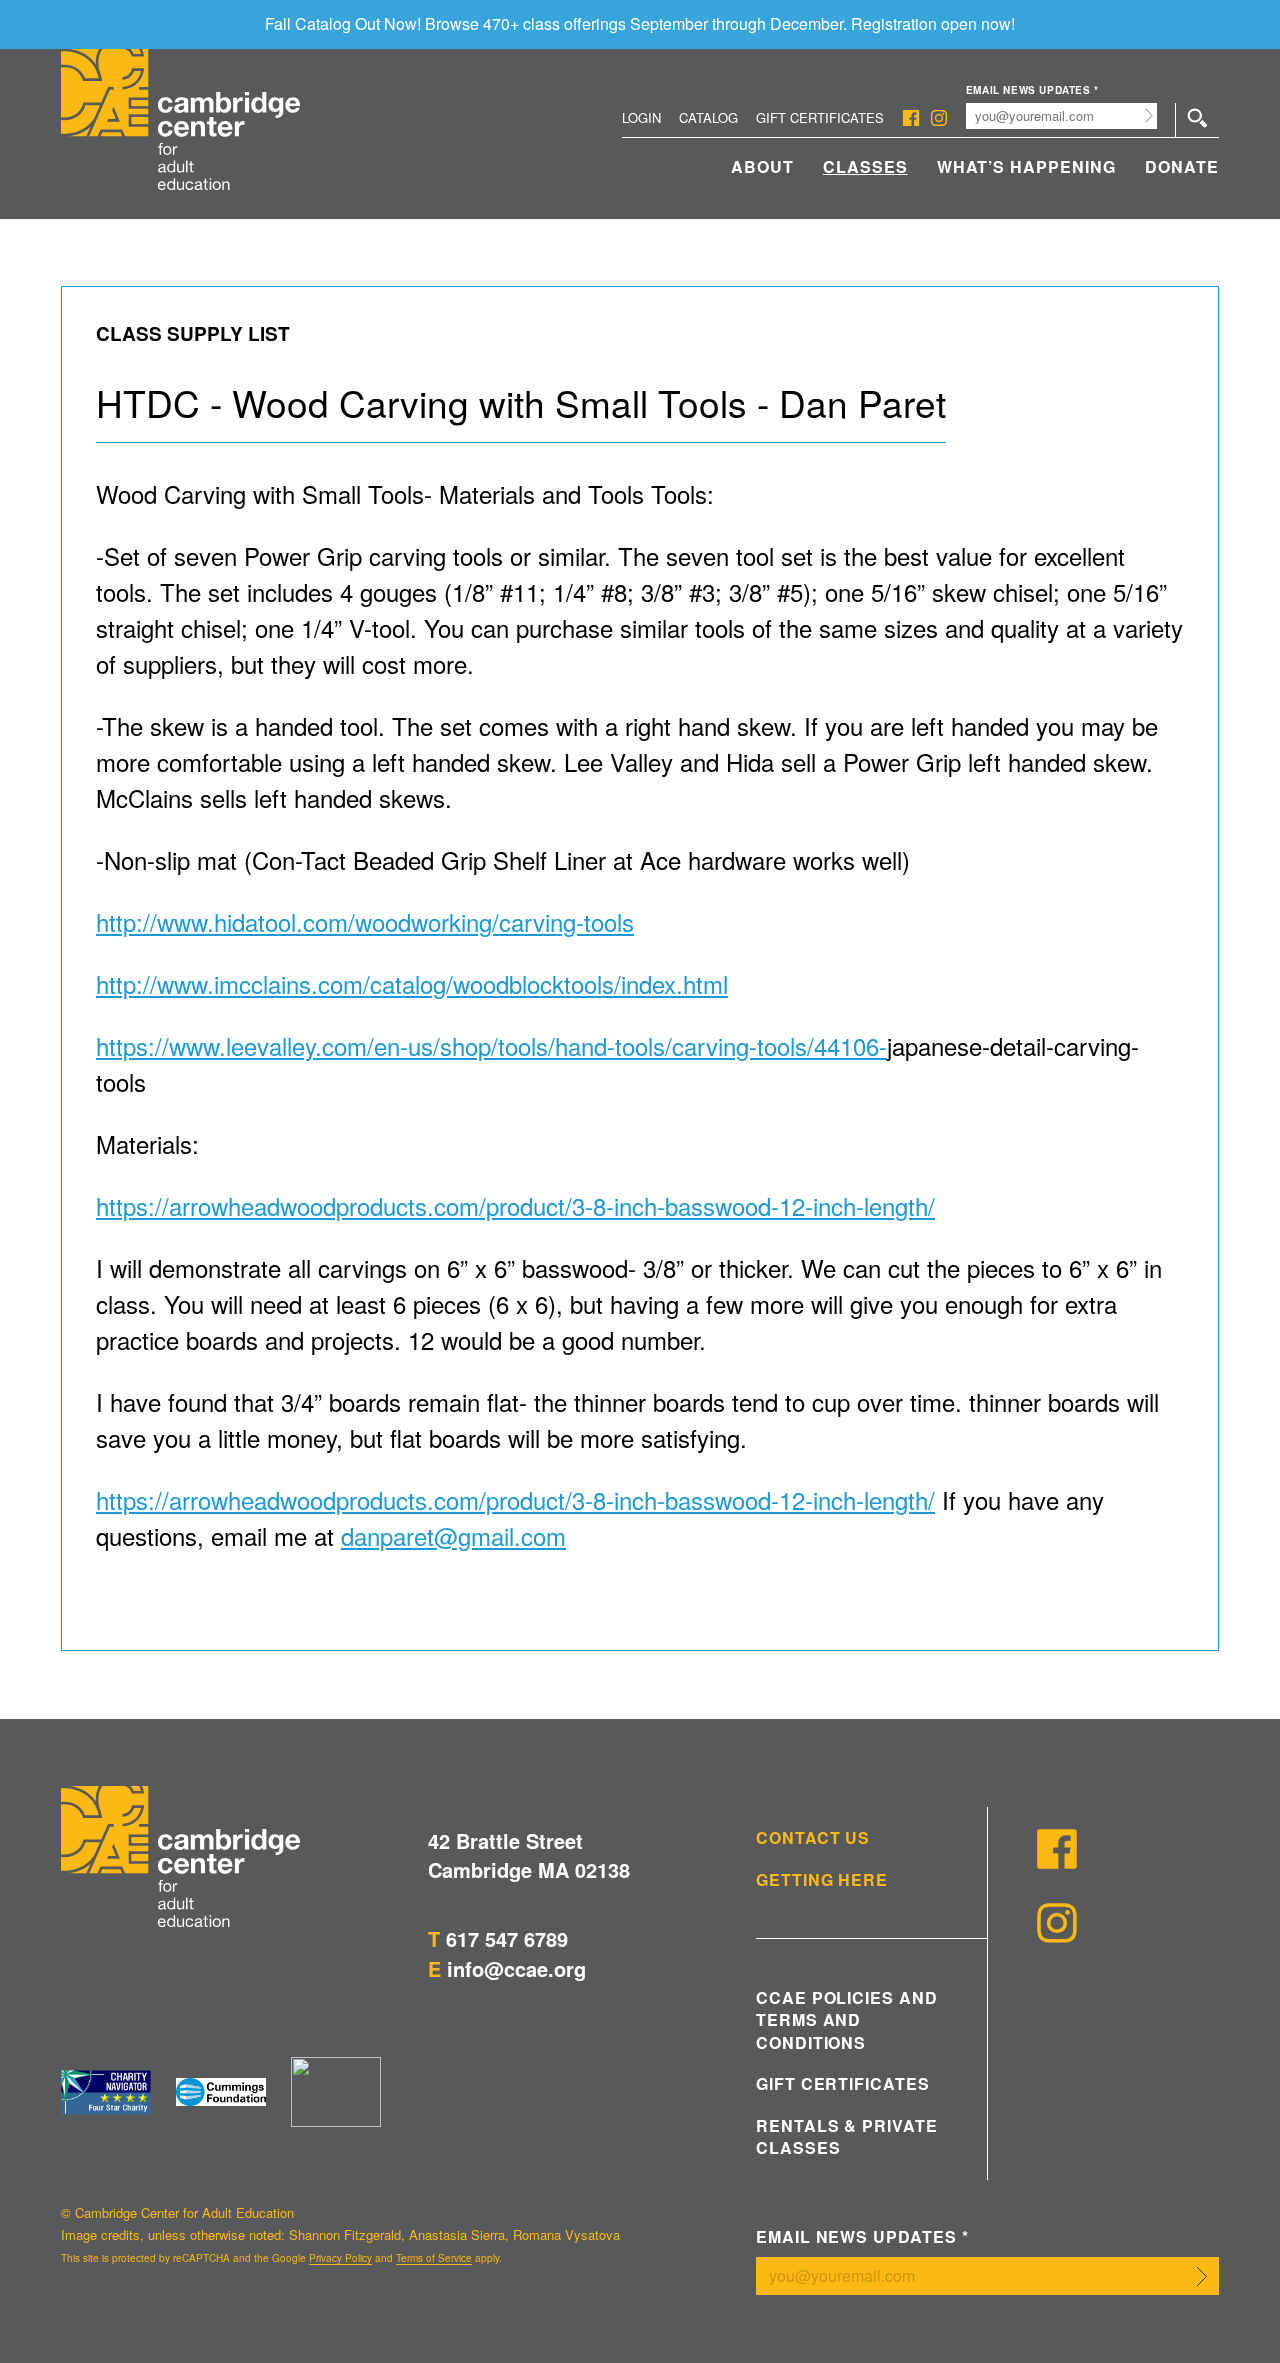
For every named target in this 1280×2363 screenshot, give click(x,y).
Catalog (708, 117)
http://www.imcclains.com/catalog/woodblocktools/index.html (412, 983)
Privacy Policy (340, 2258)
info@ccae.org (516, 1968)
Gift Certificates (820, 117)
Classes (865, 166)
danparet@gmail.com (453, 1535)
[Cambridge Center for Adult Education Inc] (336, 2092)
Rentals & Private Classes (847, 2137)
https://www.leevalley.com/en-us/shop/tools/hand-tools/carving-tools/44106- (491, 1045)
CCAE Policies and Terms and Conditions (847, 2020)
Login (641, 117)
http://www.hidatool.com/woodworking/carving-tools (365, 921)
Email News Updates (1032, 90)
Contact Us (813, 1838)
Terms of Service (434, 2258)
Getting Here (822, 1880)
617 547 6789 (507, 1938)
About (762, 166)
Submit (1149, 116)
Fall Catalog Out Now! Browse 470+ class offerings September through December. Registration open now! (640, 23)
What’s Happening (1026, 166)
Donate (1182, 166)
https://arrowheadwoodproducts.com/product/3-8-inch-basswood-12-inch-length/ (515, 1205)
